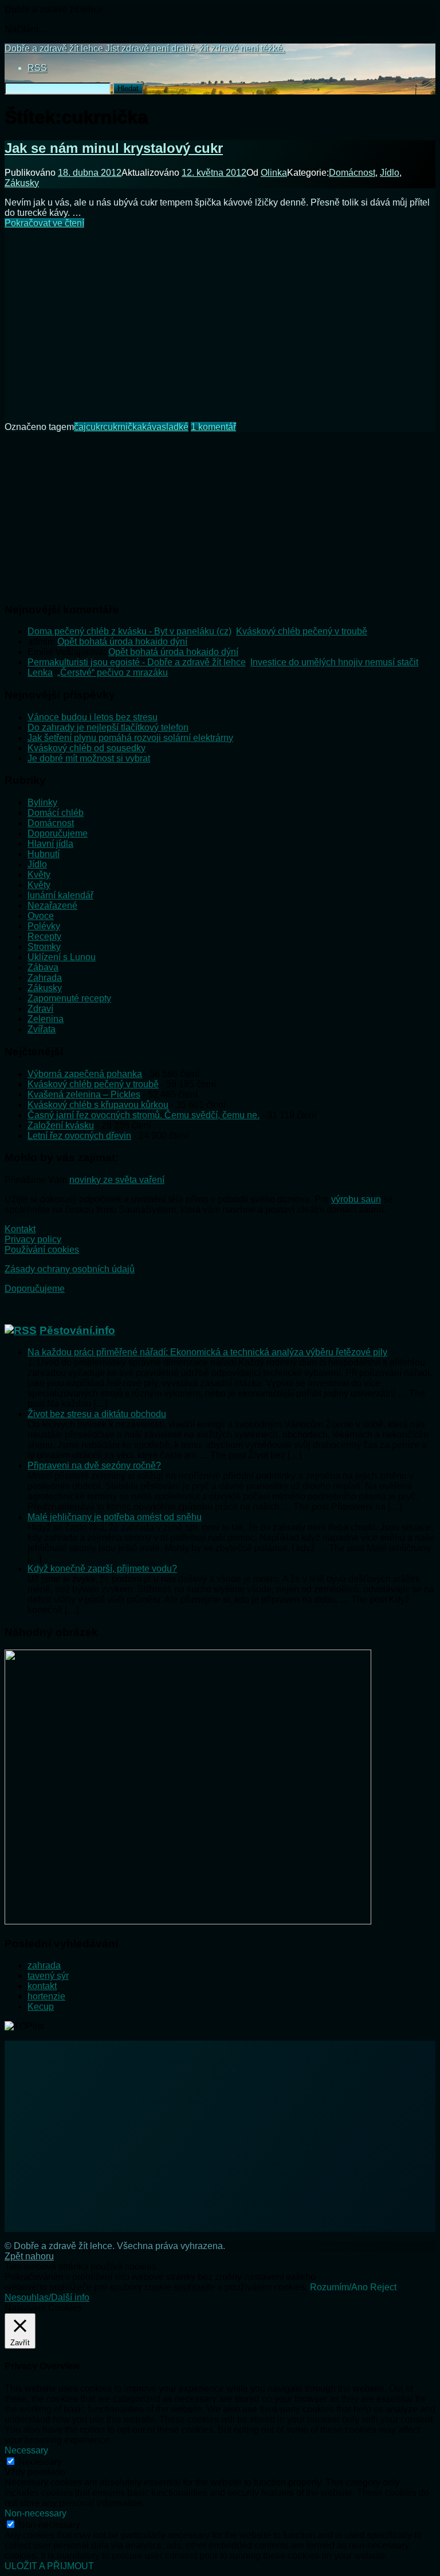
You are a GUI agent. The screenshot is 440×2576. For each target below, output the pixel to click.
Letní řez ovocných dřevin (79, 1136)
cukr (95, 427)
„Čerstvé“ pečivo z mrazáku (113, 672)
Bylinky (42, 802)
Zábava (43, 967)
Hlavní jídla (50, 844)
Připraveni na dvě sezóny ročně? (94, 1465)
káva (152, 427)
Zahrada (45, 978)
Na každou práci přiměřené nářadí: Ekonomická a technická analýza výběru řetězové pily (207, 1352)
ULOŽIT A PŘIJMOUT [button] (49, 2566)
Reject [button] (383, 2287)
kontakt (42, 1986)
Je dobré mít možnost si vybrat (89, 758)
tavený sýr (48, 1976)
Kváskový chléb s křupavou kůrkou (98, 1105)
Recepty (44, 936)
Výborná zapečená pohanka (85, 1074)
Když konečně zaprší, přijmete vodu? (102, 1569)
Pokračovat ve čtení (44, 223)
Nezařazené (52, 906)
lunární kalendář (60, 895)
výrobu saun (356, 1199)
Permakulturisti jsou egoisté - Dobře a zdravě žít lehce (137, 662)
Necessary (40, 2462)
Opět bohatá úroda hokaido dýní (122, 642)
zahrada (44, 1965)
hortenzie (46, 1996)
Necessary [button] (26, 2450)
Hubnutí (44, 854)
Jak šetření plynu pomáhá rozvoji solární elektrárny (130, 738)
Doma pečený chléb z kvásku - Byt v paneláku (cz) (129, 631)
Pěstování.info (77, 1330)
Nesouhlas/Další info (47, 2297)
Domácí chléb (56, 813)
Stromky (44, 947)
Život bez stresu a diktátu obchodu (97, 1414)
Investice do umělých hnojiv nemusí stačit (334, 662)
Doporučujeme (58, 833)
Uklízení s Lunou (62, 957)
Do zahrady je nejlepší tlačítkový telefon (108, 727)
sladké (175, 427)
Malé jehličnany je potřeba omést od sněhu (115, 1517)
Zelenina (46, 1019)
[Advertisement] (220, 318)
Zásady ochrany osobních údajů (70, 1269)
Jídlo (390, 173)
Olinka (274, 173)
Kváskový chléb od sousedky (87, 748)
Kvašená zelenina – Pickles (84, 1094)
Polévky (44, 926)
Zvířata (42, 1029)
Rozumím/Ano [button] (339, 2287)
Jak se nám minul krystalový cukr (114, 148)
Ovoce (41, 916)
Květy (39, 875)
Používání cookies (42, 1250)
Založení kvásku (61, 1125)
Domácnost (352, 173)
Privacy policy (33, 1239)
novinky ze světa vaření (117, 1180)
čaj (80, 427)
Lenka (40, 672)
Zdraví (40, 1009)
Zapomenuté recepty (69, 998)
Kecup (41, 2007)
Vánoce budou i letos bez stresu (93, 717)
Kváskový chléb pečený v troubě (302, 631)
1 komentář (213, 427)
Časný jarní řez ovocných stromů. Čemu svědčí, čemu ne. (144, 1115)
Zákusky (22, 183)
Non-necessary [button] (36, 2513)
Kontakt (20, 1229)
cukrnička (123, 427)
